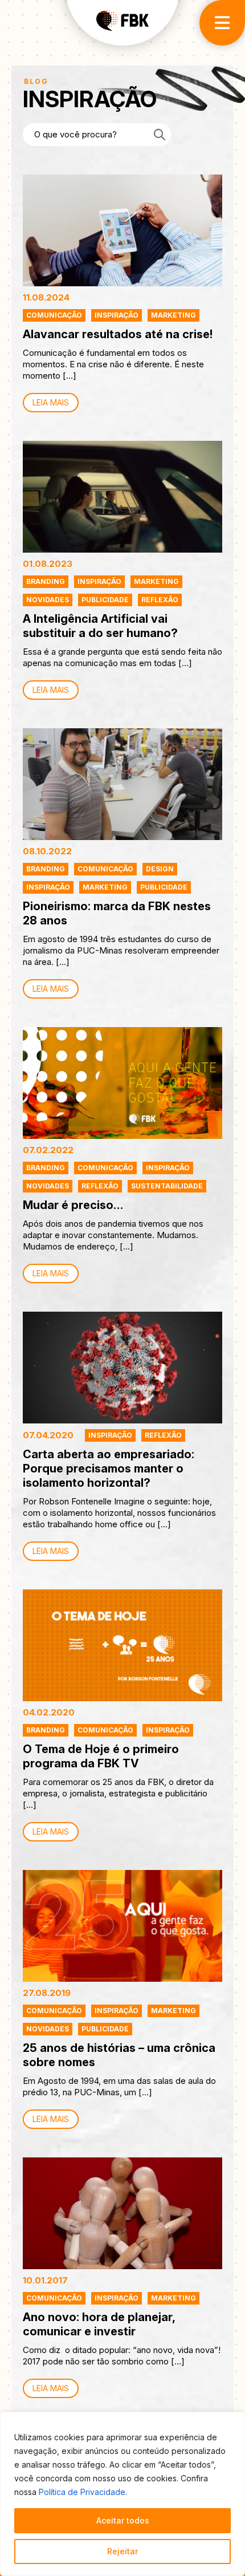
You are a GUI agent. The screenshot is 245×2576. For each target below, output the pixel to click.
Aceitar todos (123, 2520)
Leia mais (51, 402)
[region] (122, 2494)
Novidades (48, 600)
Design (160, 869)
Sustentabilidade (167, 1186)
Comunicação (54, 315)
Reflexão (160, 600)
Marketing (173, 315)
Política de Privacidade (82, 2492)
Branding (46, 581)
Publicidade (105, 600)
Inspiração (117, 315)
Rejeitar (122, 2551)
